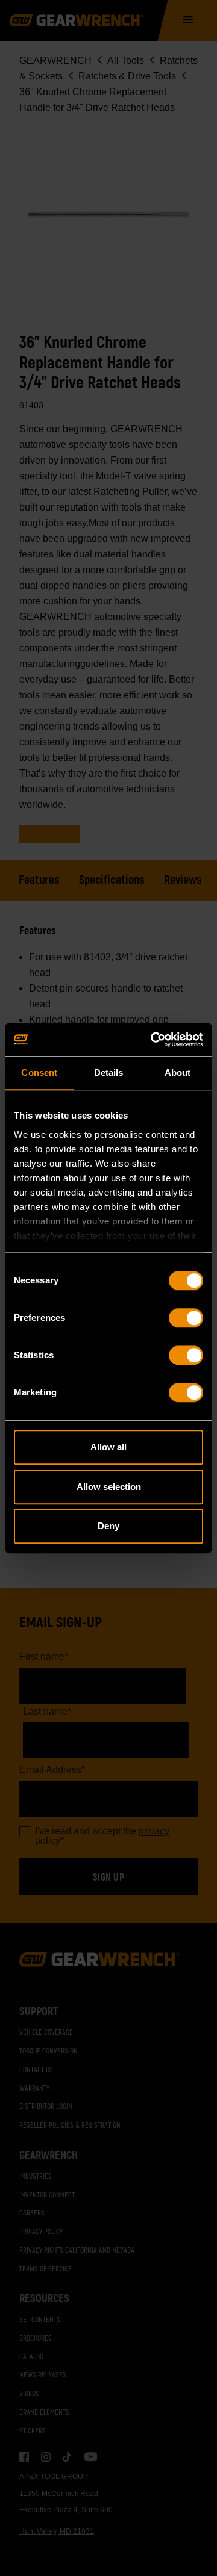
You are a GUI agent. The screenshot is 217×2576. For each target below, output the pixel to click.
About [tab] (178, 1072)
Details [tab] (109, 1072)
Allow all (108, 1447)
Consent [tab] (39, 1072)
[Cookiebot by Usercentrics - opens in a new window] (153, 1040)
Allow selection (109, 1487)
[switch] (186, 1318)
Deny (108, 1526)
